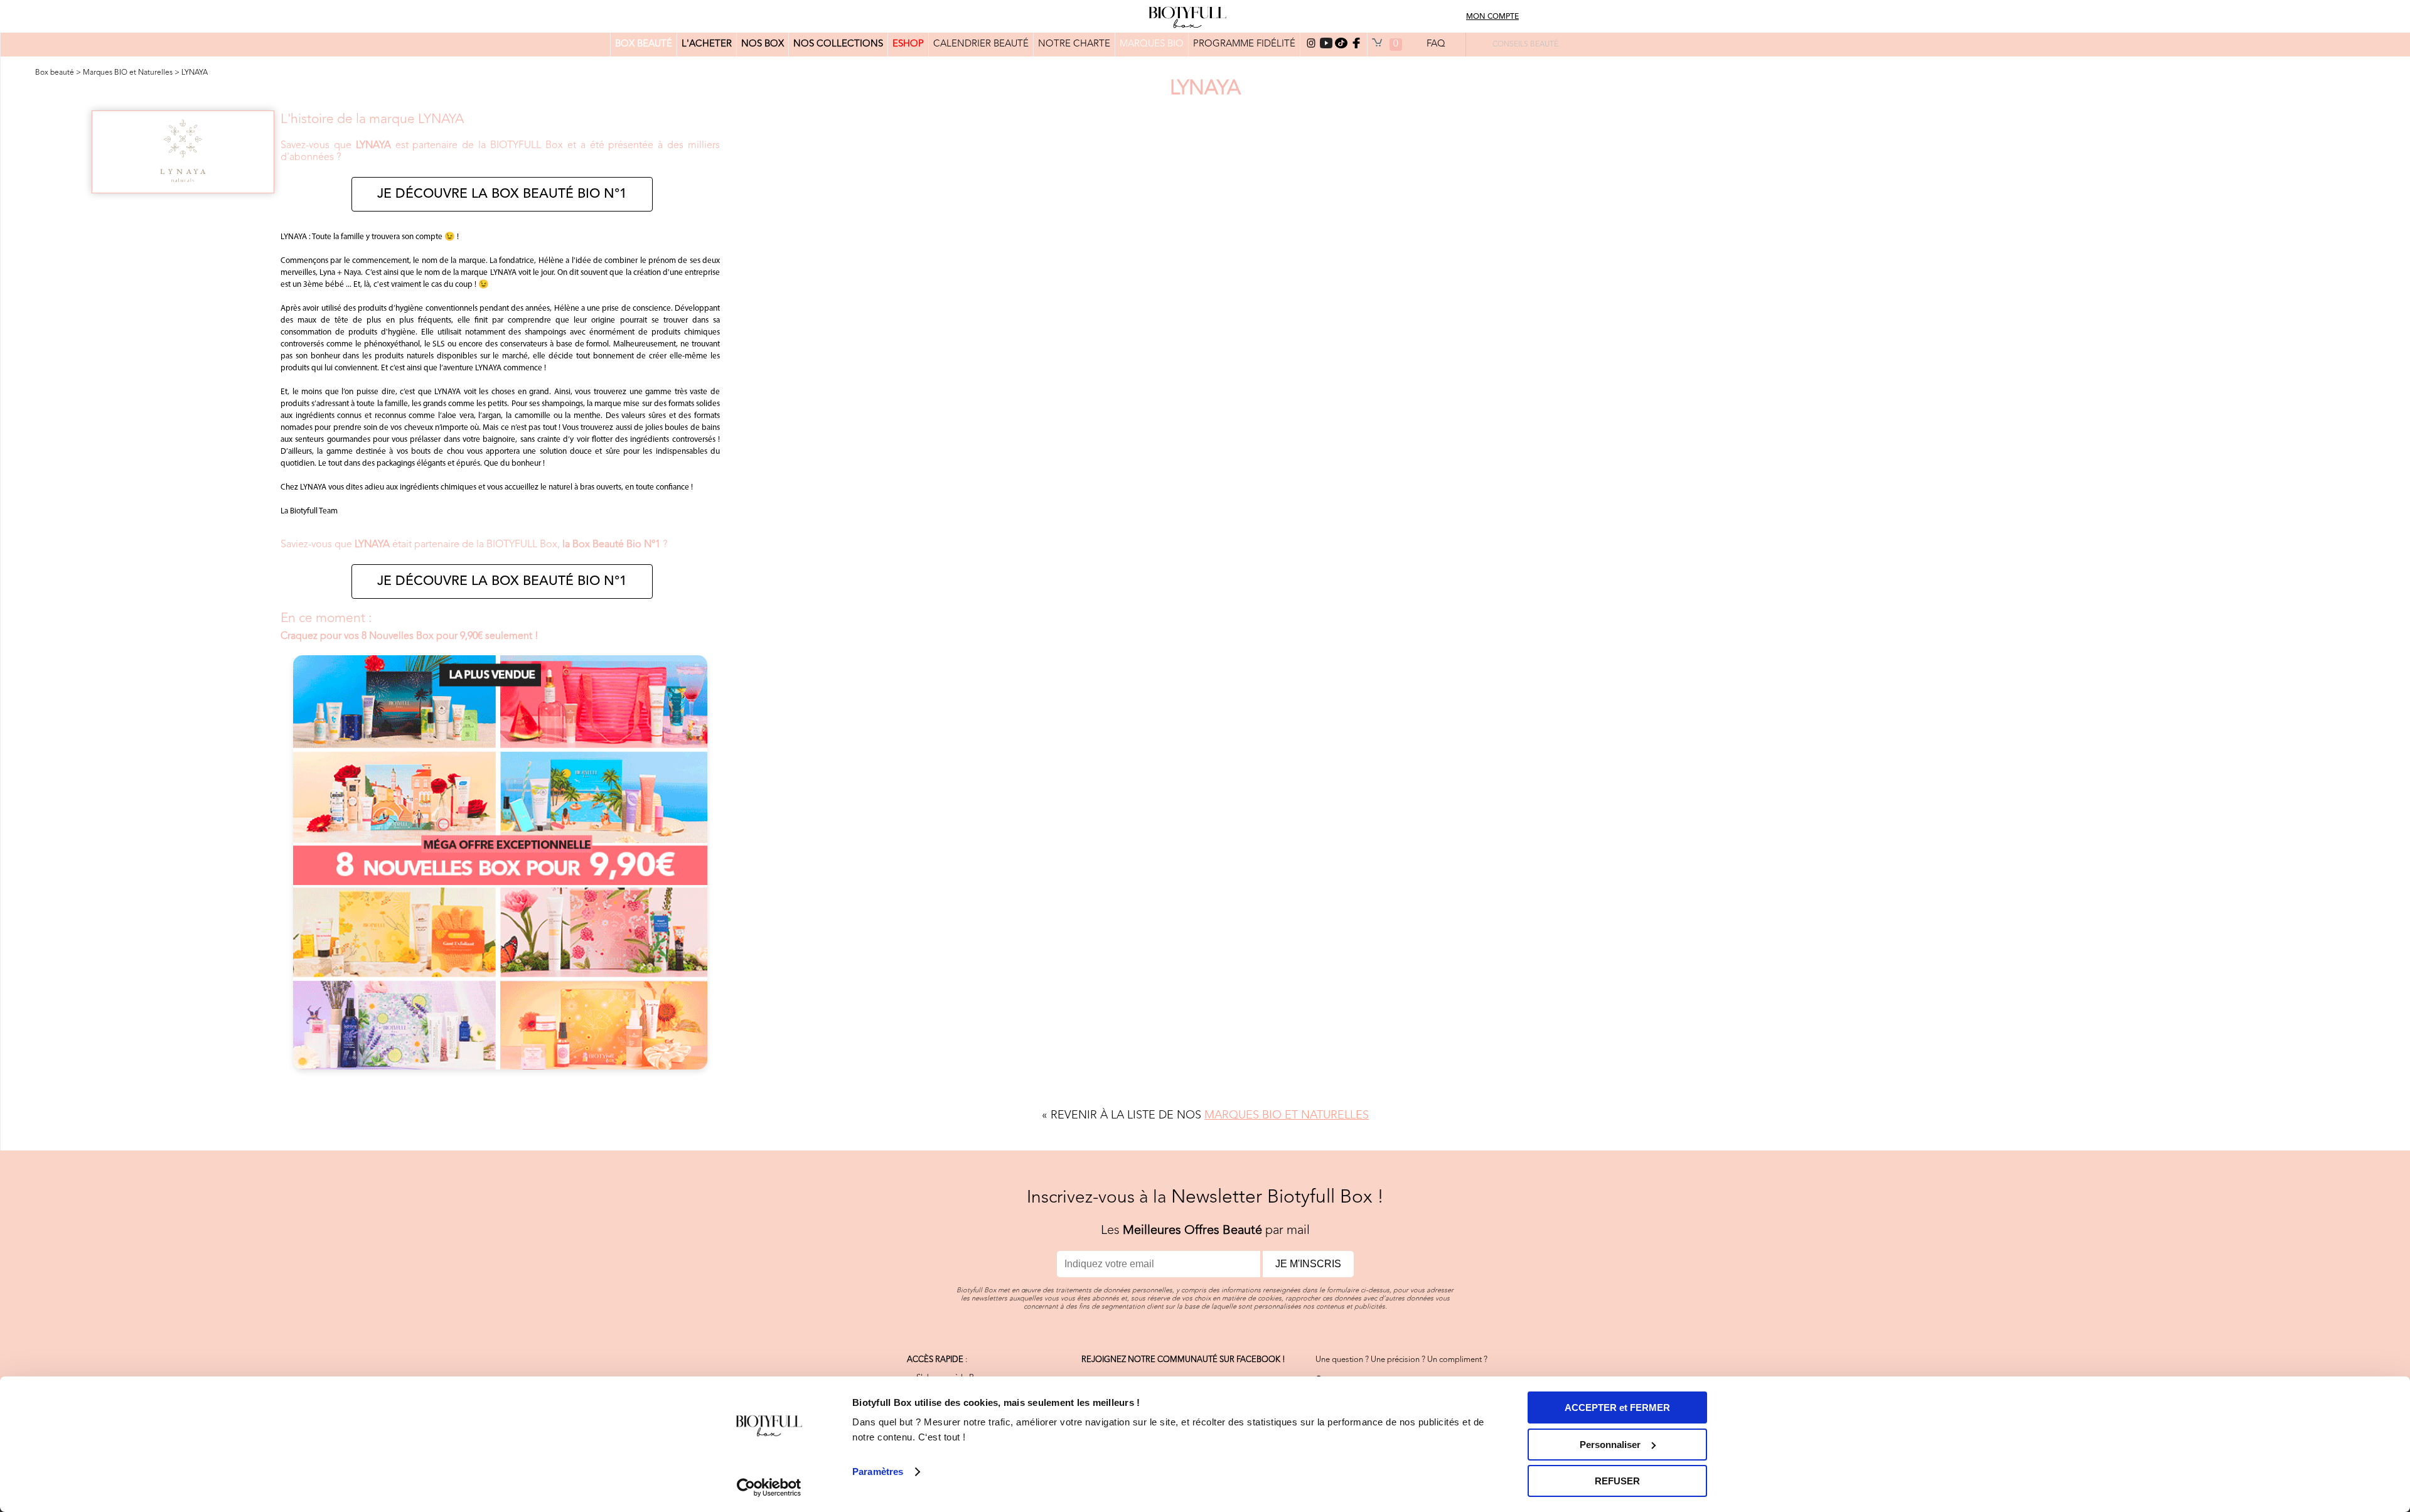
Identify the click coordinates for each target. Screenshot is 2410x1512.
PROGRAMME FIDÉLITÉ (1244, 44)
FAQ (1436, 44)
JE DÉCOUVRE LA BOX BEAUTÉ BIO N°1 (502, 194)
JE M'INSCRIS (1308, 1264)
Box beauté (55, 73)
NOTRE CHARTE (1074, 44)
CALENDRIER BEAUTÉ (981, 44)
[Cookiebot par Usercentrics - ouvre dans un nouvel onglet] (769, 1488)
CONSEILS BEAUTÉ (1525, 45)
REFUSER (1617, 1481)
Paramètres (878, 1472)
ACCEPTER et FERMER (1617, 1407)
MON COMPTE (1492, 17)
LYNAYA (195, 73)
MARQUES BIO (1152, 44)
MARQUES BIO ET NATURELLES (1287, 1115)
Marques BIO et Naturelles (128, 73)
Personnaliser (1610, 1445)
